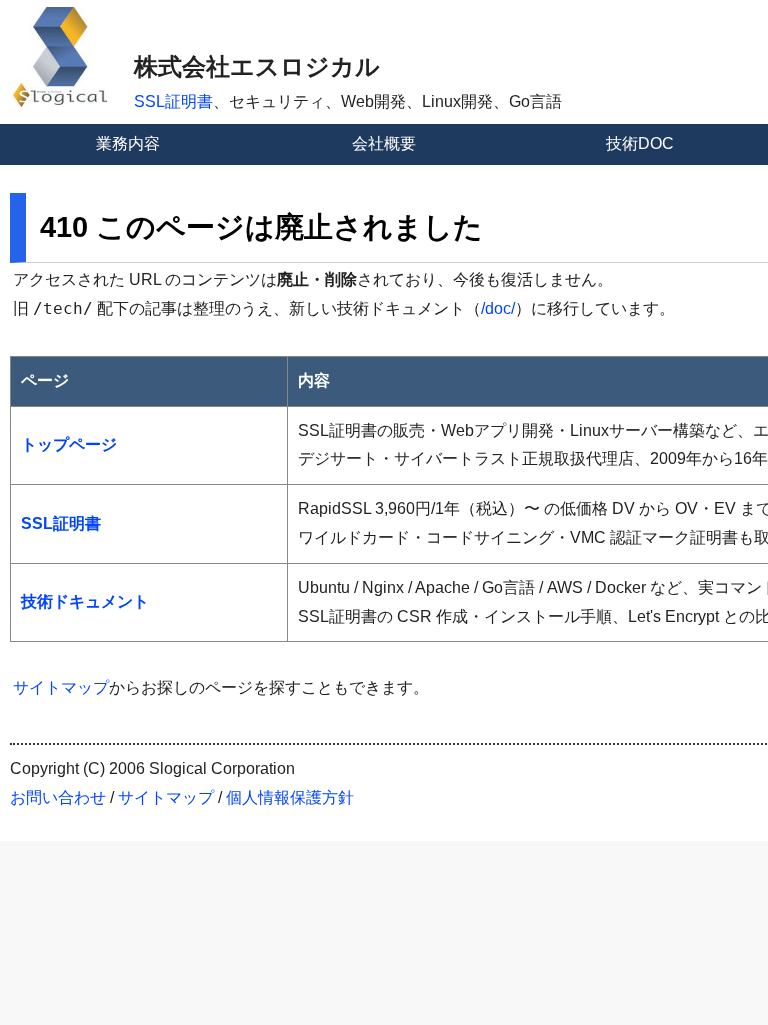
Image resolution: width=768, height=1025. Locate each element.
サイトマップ (61, 687)
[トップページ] (60, 101)
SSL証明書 (173, 101)
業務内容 (128, 143)
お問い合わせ (58, 797)
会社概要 (384, 143)
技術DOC (640, 143)
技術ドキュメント (85, 601)
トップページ (69, 444)
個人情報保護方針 (290, 797)
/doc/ (498, 308)
